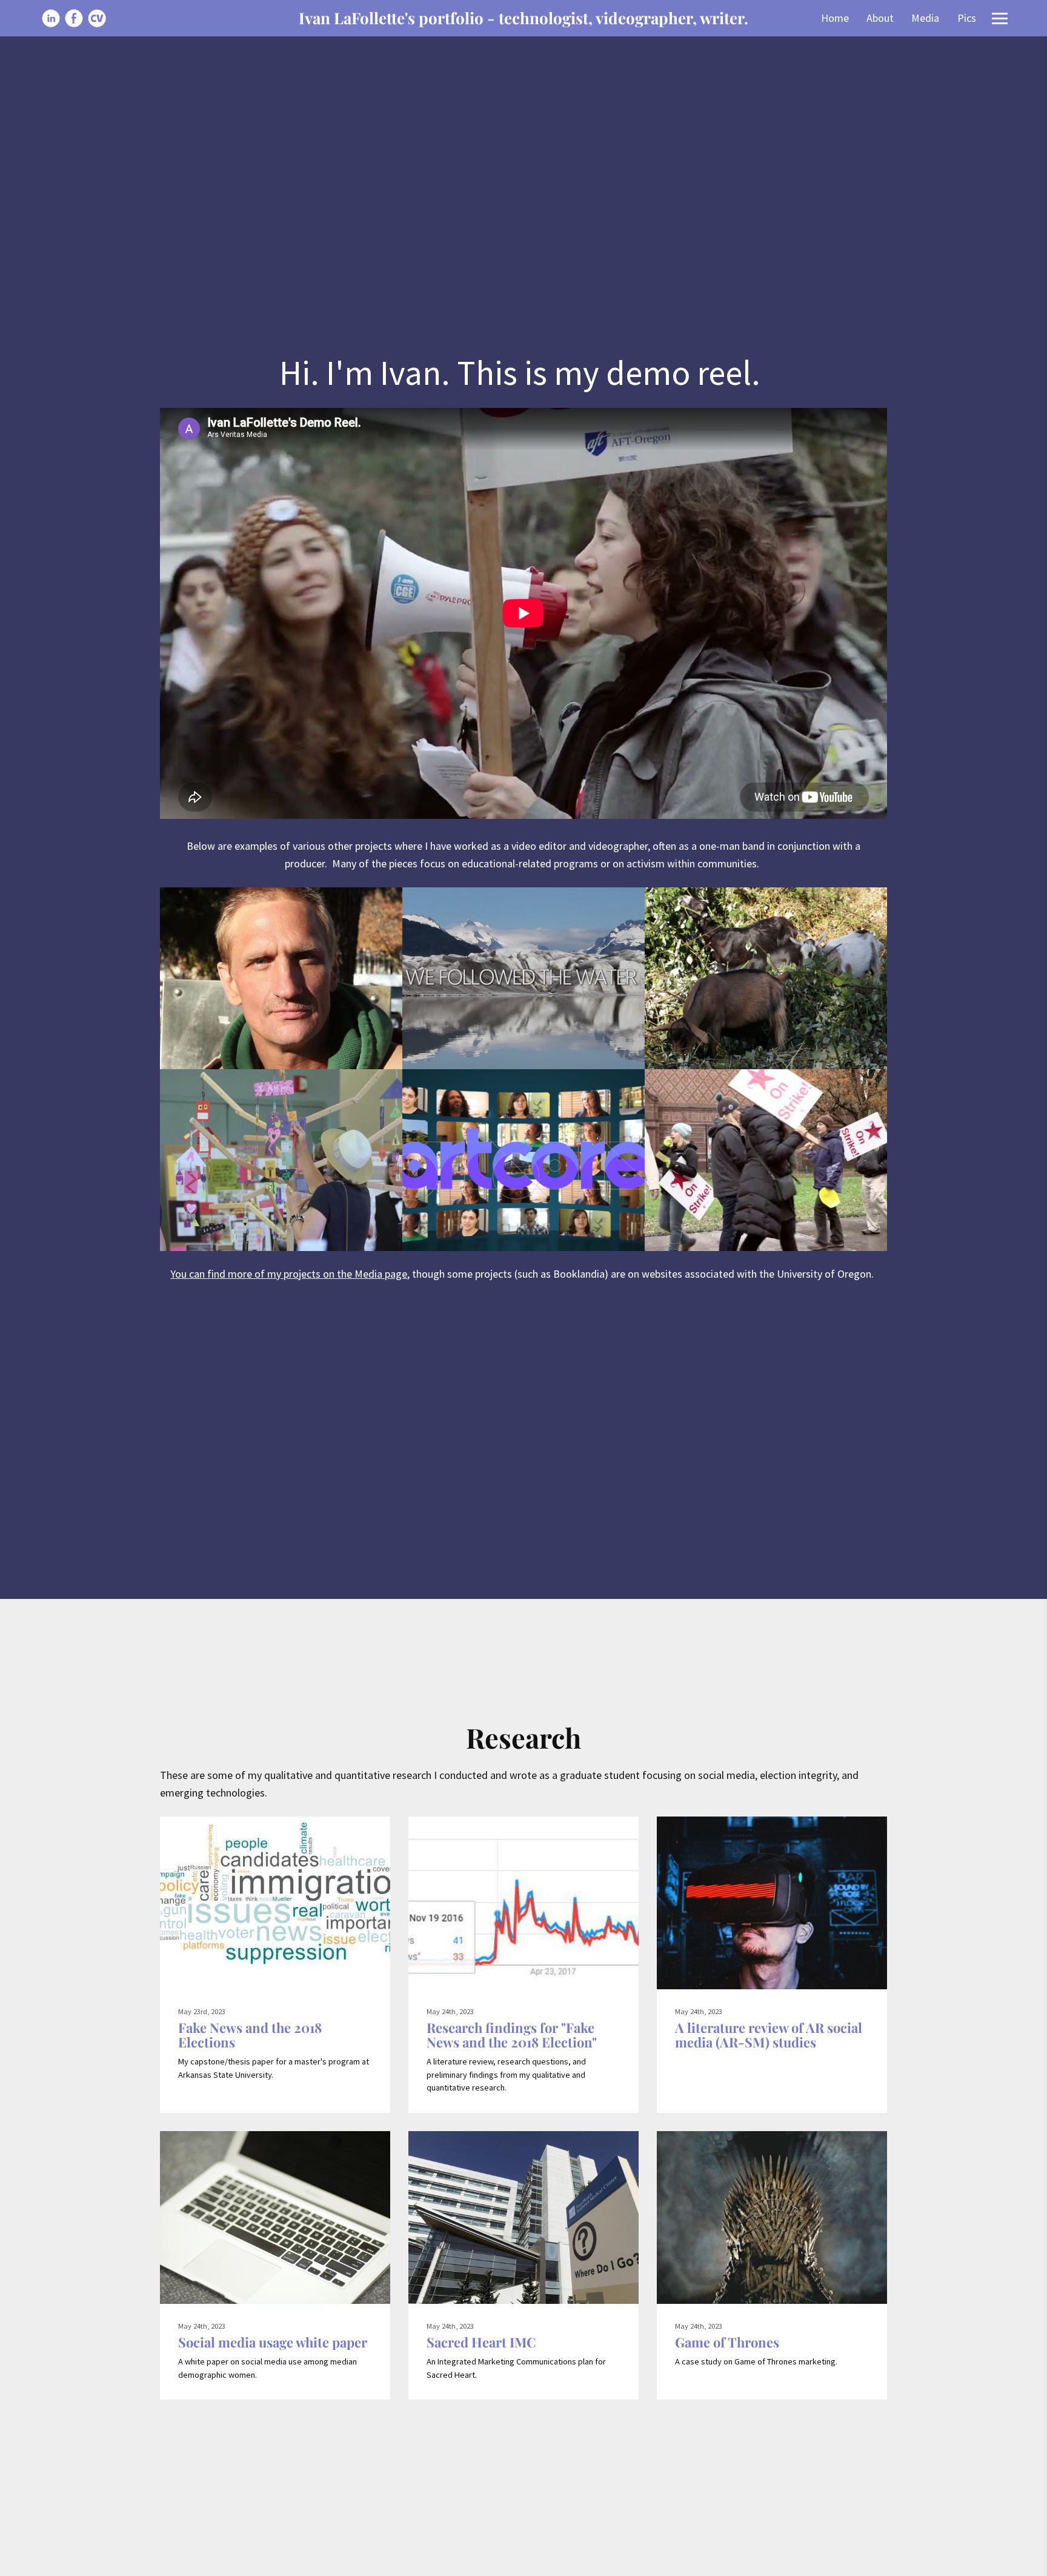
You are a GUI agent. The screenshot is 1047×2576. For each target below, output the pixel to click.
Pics (967, 18)
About (880, 18)
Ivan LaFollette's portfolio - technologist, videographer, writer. (523, 18)
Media (925, 18)
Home (835, 18)
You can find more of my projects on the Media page (289, 1274)
